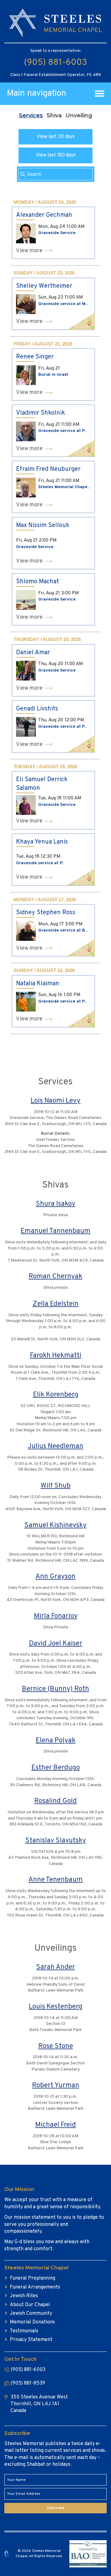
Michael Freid (55, 2125)
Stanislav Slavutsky (56, 1841)
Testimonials (24, 2331)
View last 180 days (56, 155)
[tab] (31, 115)
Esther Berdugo (56, 1768)
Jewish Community (31, 2314)
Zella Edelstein (56, 1304)
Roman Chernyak (55, 1277)
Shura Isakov (55, 1204)
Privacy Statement (31, 2340)
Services (31, 115)
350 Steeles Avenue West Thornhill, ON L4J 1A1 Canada (39, 2404)
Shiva (54, 115)
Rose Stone (56, 2046)
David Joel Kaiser (56, 1644)
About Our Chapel (30, 2305)
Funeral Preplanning (33, 2278)
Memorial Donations (32, 2322)
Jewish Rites (24, 2296)
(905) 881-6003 (55, 63)
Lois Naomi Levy (55, 1101)
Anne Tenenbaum (55, 1880)
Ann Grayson (55, 1577)
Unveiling (79, 115)
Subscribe (56, 2508)
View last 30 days (56, 137)
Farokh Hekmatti (56, 1356)
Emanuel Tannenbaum (55, 1231)
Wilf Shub (56, 1486)
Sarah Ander (55, 1967)
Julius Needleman (55, 1446)
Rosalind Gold (55, 1801)
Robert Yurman (56, 2086)
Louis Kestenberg (55, 2007)
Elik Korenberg (56, 1395)
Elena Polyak (56, 1741)
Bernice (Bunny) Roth (55, 1689)
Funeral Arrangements (35, 2287)
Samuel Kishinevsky (55, 1525)
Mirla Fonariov (56, 1616)
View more (29, 251)
